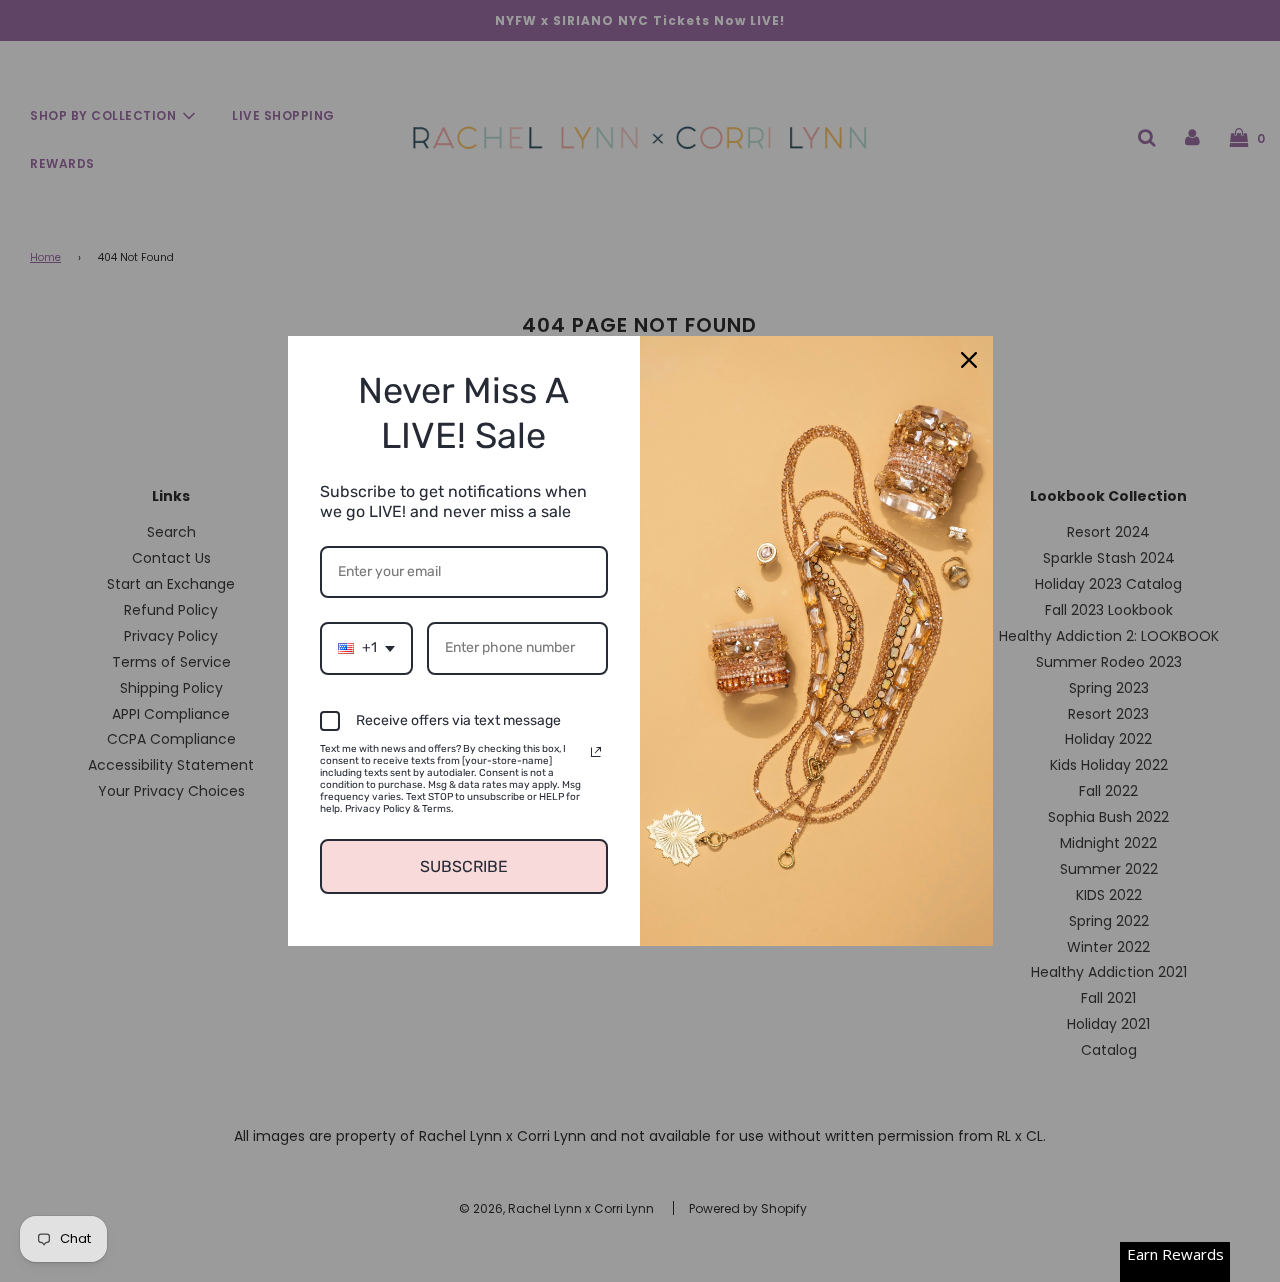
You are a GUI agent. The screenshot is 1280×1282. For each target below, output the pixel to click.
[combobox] (366, 648)
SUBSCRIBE (464, 866)
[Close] (969, 360)
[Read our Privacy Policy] (596, 752)
